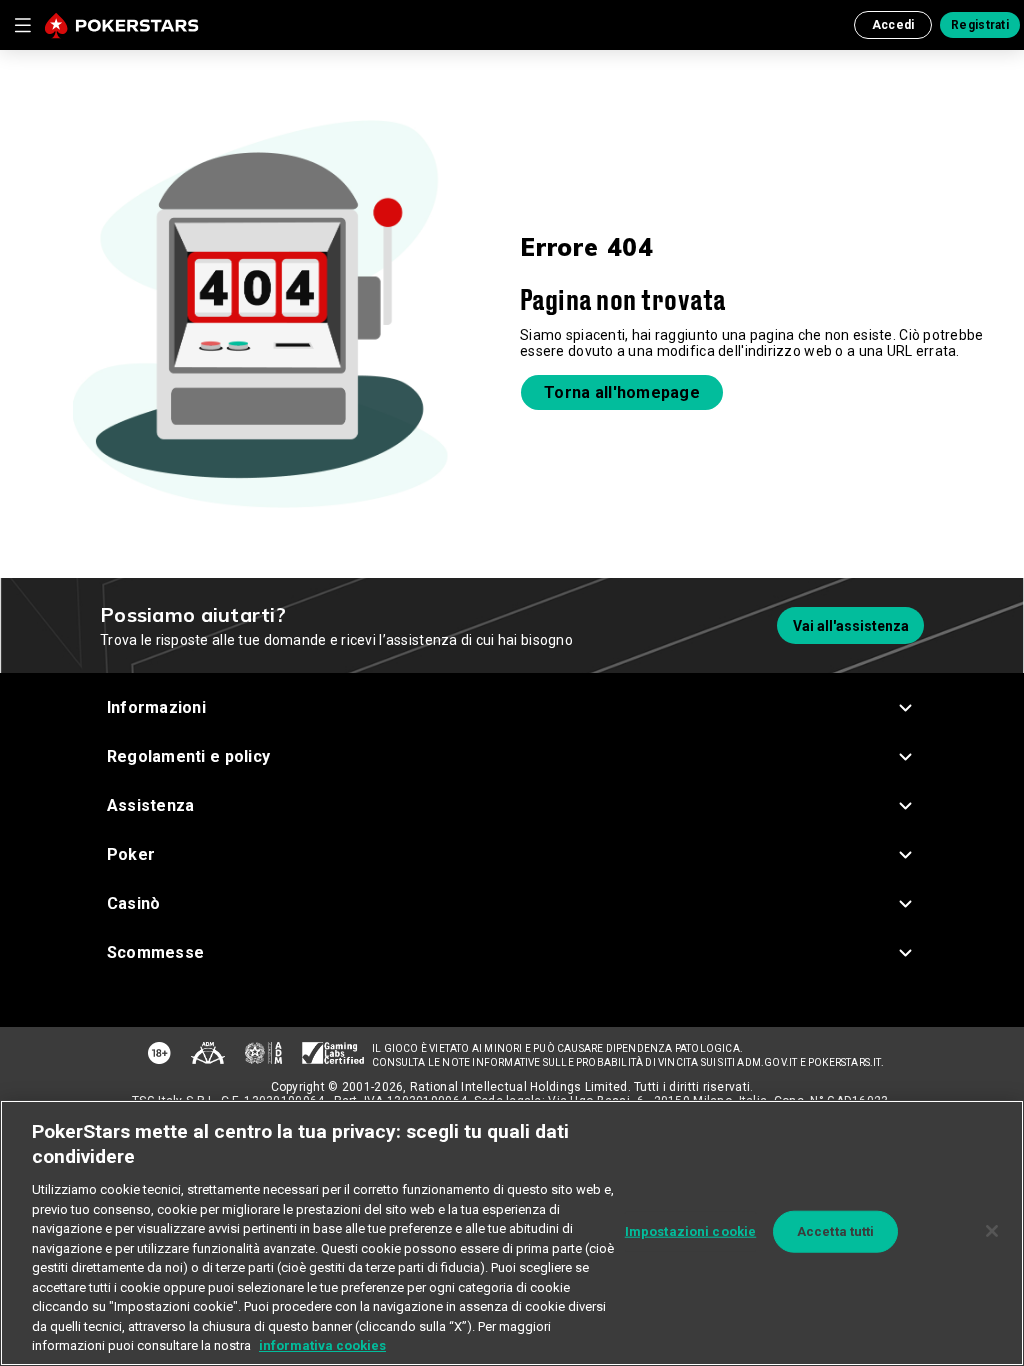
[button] (512, 707)
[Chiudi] (992, 1231)
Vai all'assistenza (851, 626)
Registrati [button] (980, 25)
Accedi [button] (893, 25)
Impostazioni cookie (690, 1231)
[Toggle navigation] (22, 25)
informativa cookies (322, 1345)
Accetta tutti (836, 1231)
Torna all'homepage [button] (622, 392)
